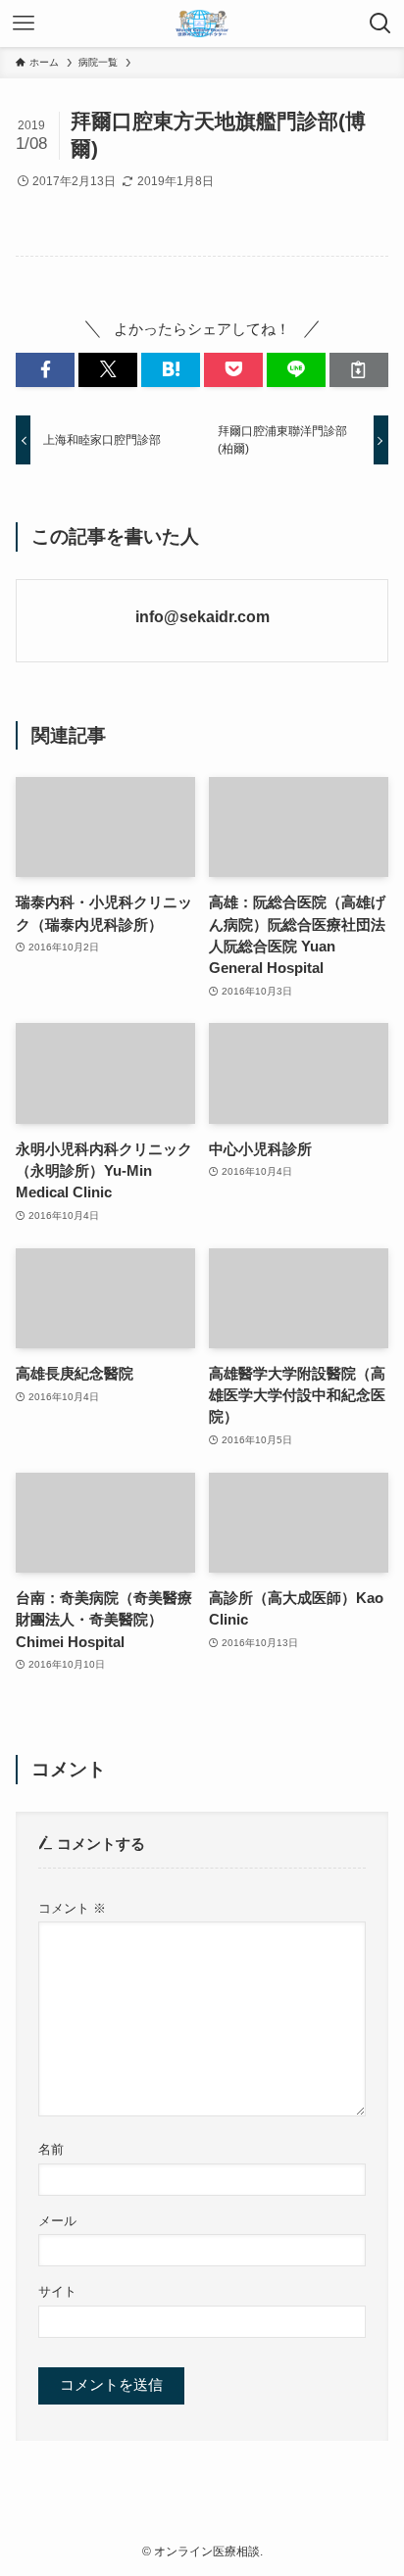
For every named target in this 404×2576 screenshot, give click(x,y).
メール (57, 2221)
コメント (72, 1908)
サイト (57, 2291)
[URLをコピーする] (359, 370)
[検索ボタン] (380, 24)
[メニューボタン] (24, 24)
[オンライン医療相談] (202, 24)
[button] (45, 370)
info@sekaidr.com (202, 616)
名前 (51, 2149)
